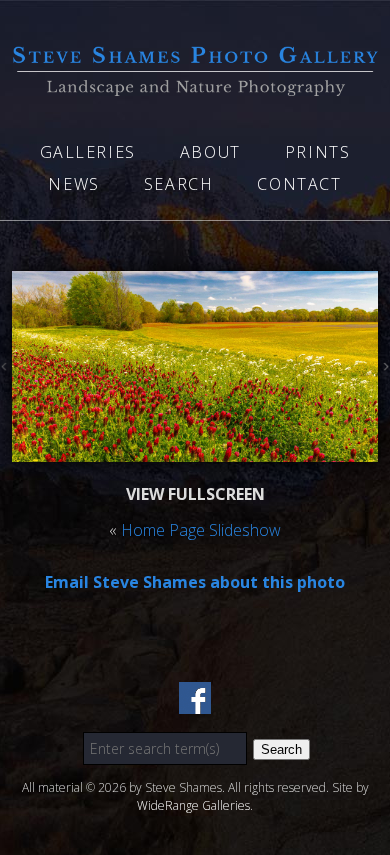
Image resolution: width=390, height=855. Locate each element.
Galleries (88, 152)
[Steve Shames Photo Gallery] (195, 84)
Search (179, 184)
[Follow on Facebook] (195, 702)
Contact (299, 184)
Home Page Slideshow (201, 530)
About (210, 152)
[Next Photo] (384, 369)
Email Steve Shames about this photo (195, 582)
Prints (318, 152)
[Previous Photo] (6, 369)
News (73, 184)
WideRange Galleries (193, 805)
